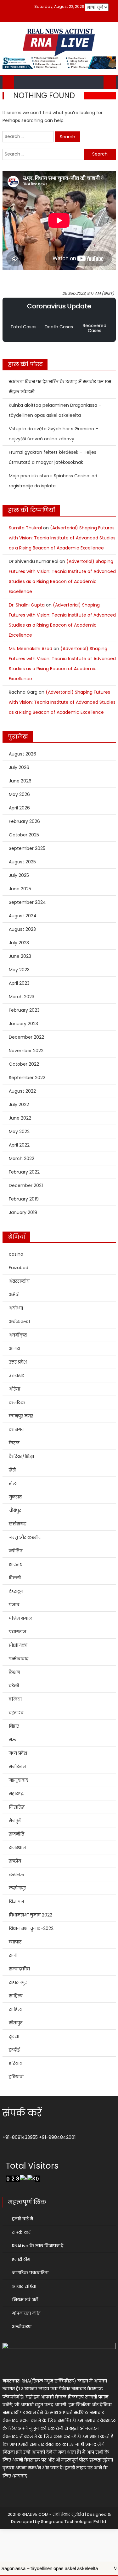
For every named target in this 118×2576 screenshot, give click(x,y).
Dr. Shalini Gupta (27, 605)
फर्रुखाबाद (19, 1659)
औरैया (14, 1389)
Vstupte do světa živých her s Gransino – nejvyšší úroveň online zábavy (53, 434)
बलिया (15, 1699)
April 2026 (19, 808)
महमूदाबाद (18, 1780)
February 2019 (24, 1199)
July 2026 (19, 767)
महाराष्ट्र (16, 1794)
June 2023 (20, 956)
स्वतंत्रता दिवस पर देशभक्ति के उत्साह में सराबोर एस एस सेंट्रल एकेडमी (60, 387)
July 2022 (19, 1105)
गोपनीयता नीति (26, 2313)
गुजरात (15, 1497)
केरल (14, 1443)
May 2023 (19, 970)
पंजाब (14, 1605)
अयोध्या (16, 1308)
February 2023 (24, 1010)
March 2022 (22, 1158)
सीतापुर (16, 2023)
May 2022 (19, 1132)
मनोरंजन (17, 1767)
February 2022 (24, 1172)
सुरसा (14, 2036)
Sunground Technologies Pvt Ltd (73, 2522)
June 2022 (20, 1118)
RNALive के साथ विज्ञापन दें (38, 2246)
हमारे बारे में (22, 2219)
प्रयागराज (17, 1632)
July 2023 (19, 943)
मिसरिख (17, 1807)
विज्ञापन (16, 1901)
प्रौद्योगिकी (18, 1645)
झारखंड (15, 1564)
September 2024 (27, 902)
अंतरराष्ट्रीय (19, 1281)
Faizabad (19, 1268)
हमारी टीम (21, 2259)
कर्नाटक (17, 1402)
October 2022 (24, 1064)
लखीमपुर (17, 1888)
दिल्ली (15, 1578)
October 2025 (24, 835)
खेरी (12, 1470)
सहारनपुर (18, 1982)
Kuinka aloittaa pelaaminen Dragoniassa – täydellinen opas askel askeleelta (55, 410)
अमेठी (14, 1295)
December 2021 (26, 1185)
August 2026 (22, 754)
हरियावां (16, 2063)
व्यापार (15, 1942)
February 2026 (24, 821)
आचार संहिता (24, 2286)
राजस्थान (17, 1847)
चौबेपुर (15, 1510)
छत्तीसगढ (17, 1524)
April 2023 (19, 983)
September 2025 (27, 848)
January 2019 (23, 1212)
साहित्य (16, 1996)
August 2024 (23, 916)
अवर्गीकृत (18, 1335)
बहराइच (16, 1713)
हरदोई (14, 2050)
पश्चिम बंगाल (21, 1618)
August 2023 (22, 929)
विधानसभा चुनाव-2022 (31, 1928)
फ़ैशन (14, 1672)
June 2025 (20, 889)
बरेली (14, 1686)
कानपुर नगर (21, 1416)
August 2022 (22, 1091)
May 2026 (19, 794)
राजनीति (17, 1834)
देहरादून (16, 1591)
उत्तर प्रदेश (18, 1362)
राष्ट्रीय (15, 1861)
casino (16, 1254)
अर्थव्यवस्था (19, 1322)
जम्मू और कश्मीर (25, 1537)
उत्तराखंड (17, 1375)
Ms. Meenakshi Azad (31, 649)
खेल (13, 1483)
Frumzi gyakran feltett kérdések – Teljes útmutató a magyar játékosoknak (53, 457)
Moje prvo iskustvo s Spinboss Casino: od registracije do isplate (53, 481)
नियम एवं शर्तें (25, 2300)
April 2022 (19, 1145)
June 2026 (20, 781)
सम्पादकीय (19, 1969)
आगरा (14, 1349)
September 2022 (27, 1078)
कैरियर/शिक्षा (21, 1456)
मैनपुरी (15, 1821)
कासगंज (17, 1429)
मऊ (12, 1740)
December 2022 (26, 1037)
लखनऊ (17, 1874)
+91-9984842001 (57, 2137)
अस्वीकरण (22, 2327)
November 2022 (26, 1051)
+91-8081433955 (20, 2137)
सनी (13, 1955)
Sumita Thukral (25, 528)
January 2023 (23, 1024)
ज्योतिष (16, 1551)
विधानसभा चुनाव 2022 (31, 1915)
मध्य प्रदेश (18, 1753)
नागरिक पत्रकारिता (30, 2273)
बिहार (14, 1726)
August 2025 (22, 862)
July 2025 (19, 875)
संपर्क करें (21, 2232)
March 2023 (22, 997)
